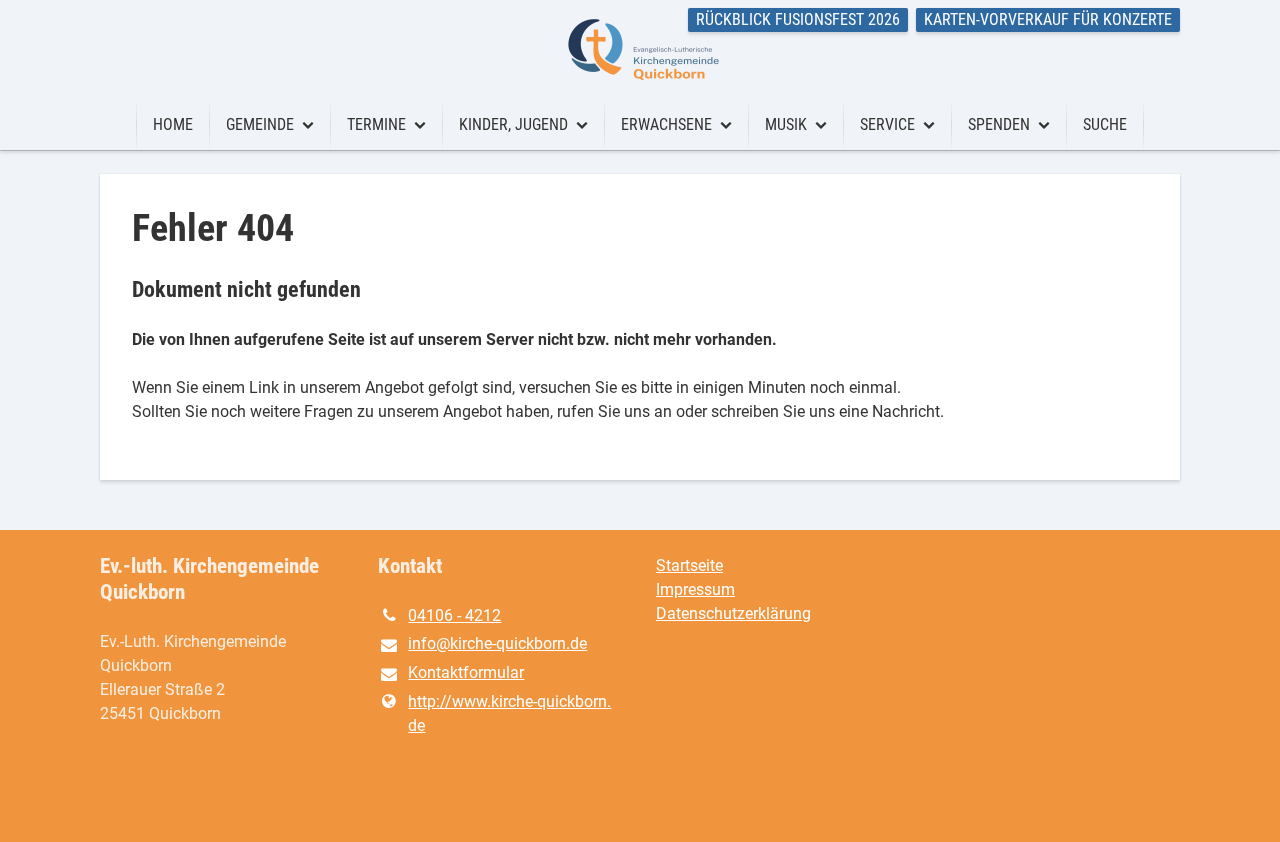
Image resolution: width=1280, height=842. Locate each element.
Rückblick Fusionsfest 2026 (798, 19)
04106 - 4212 (454, 615)
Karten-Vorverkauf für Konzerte (1048, 19)
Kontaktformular (466, 672)
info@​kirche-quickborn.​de (497, 643)
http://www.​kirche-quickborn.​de (509, 713)
